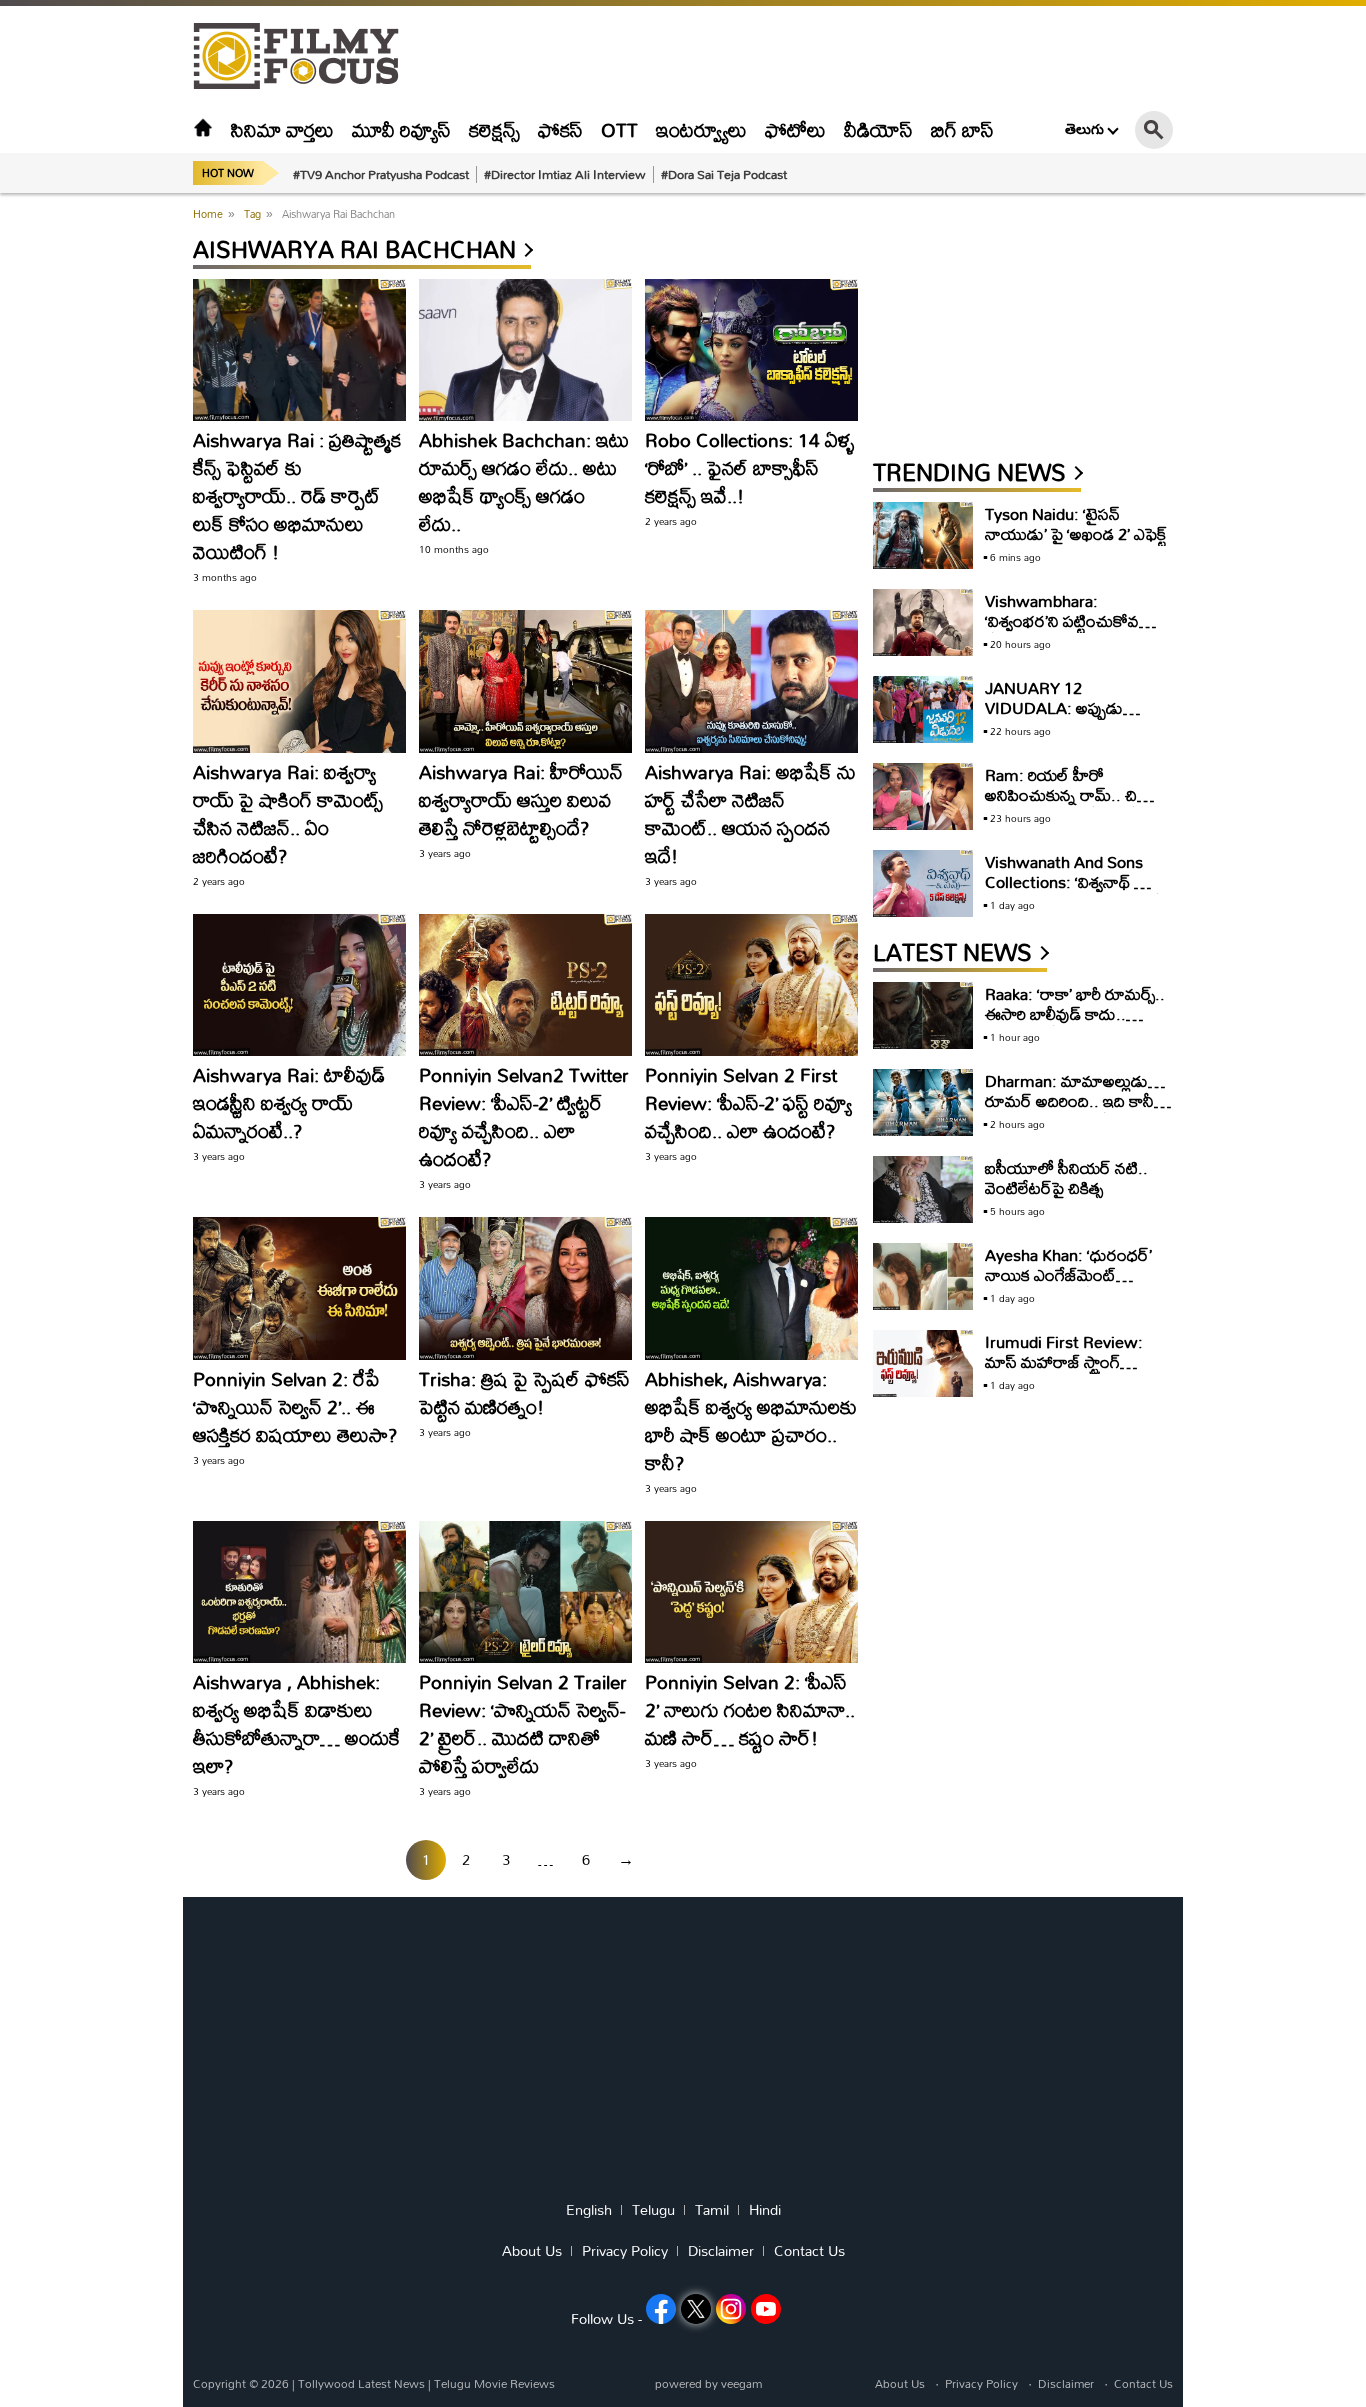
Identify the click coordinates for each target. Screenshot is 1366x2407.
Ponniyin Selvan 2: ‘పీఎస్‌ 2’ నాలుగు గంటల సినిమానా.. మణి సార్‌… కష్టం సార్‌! (750, 1709)
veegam (741, 2383)
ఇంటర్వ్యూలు (701, 129)
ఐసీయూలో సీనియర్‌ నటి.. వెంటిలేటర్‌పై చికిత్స (1066, 1177)
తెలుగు (1084, 129)
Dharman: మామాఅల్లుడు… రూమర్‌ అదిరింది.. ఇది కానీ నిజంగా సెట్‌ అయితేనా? (1075, 1100)
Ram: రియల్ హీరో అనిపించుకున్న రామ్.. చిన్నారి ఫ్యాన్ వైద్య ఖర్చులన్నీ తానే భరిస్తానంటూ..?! (1076, 804)
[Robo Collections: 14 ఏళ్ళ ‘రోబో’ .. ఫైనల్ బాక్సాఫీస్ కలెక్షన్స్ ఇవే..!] (751, 350)
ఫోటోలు (795, 129)
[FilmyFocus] (306, 56)
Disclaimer (721, 2251)
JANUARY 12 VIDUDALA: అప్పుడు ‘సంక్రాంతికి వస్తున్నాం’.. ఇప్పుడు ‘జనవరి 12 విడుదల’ (1071, 717)
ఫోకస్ (560, 129)
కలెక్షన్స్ (494, 129)
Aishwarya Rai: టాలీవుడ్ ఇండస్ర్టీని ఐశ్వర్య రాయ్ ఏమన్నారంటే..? (289, 1102)
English (589, 2210)
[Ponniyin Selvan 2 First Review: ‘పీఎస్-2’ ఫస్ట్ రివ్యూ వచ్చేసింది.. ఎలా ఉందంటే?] (751, 985)
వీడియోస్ (878, 129)
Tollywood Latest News (363, 2383)
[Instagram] (731, 2309)
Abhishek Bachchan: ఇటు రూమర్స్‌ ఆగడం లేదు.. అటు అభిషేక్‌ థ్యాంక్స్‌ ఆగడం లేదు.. (524, 481)
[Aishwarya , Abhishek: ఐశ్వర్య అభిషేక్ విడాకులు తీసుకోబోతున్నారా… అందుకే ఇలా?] (299, 1592)
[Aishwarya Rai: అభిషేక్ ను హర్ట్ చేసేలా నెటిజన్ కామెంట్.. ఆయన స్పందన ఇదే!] (751, 681)
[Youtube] (766, 2309)
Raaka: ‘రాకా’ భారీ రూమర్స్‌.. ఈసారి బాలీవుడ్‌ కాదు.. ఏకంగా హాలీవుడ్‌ (1075, 1013)
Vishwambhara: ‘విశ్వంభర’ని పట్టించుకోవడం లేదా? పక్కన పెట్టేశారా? (1072, 620)
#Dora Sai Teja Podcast (724, 174)
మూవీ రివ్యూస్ (401, 129)
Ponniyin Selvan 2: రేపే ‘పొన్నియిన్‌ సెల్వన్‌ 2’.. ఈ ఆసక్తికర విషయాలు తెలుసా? (295, 1406)
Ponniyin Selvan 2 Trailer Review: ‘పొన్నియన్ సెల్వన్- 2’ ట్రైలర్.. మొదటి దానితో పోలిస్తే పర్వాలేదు (523, 1723)
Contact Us (809, 2251)
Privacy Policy (625, 2251)
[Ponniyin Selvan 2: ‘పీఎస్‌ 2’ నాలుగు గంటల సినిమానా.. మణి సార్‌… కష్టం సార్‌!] (751, 1592)
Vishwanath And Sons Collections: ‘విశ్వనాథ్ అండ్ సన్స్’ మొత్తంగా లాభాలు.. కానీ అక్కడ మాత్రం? (1076, 891)
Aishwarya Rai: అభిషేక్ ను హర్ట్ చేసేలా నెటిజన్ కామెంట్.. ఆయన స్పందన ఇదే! (750, 813)
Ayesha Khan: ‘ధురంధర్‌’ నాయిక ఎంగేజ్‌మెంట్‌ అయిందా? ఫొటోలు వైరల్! (1068, 1274)
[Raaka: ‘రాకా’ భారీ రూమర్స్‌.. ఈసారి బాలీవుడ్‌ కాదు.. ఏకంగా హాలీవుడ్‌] (923, 1015)
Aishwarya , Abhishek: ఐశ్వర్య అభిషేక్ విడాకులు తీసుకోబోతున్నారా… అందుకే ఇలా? (296, 1723)
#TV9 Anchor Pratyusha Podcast (381, 174)
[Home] (203, 129)
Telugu (653, 2210)
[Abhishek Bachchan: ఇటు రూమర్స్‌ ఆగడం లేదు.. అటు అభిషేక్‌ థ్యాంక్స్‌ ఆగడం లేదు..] (525, 350)
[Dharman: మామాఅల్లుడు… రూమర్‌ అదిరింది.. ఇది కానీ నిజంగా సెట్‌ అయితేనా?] (923, 1102)
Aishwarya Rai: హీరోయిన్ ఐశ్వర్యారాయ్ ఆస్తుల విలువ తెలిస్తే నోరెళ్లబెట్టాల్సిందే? (521, 799)
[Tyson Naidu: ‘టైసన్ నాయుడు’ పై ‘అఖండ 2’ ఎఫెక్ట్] (923, 535)
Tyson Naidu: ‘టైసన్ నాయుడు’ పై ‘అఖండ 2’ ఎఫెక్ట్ (1076, 523)
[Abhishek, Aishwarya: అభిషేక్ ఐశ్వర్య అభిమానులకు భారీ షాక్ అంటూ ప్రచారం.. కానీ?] (751, 1288)
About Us (532, 2251)
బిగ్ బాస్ (962, 129)
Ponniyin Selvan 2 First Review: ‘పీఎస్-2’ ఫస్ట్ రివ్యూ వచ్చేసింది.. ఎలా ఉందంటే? (748, 1102)
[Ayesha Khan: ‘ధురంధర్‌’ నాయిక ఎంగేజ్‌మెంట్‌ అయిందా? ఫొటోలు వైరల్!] (923, 1276)
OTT (619, 129)
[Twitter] (696, 2309)
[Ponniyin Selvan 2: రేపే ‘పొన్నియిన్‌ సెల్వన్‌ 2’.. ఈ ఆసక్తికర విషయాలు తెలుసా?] (299, 1288)
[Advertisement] (83, 500)
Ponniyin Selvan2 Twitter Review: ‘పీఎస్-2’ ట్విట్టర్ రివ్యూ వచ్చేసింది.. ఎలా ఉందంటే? (524, 1116)
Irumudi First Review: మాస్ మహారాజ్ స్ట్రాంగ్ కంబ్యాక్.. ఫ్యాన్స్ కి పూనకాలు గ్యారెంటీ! (1072, 1371)
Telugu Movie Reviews (494, 2383)
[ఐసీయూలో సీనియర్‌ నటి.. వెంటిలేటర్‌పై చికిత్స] (923, 1189)
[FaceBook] (661, 2309)
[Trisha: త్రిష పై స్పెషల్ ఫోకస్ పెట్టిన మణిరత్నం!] (525, 1288)
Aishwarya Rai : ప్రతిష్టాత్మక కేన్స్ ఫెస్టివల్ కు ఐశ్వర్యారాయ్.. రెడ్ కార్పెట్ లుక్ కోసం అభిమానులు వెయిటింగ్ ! (297, 495)
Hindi (765, 2210)
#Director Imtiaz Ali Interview (565, 174)
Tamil (712, 2210)
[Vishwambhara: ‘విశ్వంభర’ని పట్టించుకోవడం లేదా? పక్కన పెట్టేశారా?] (923, 622)
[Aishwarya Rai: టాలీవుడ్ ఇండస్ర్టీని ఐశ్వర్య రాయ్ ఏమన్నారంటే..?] (299, 985)
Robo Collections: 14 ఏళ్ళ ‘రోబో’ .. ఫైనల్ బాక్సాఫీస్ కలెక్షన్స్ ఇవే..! (749, 467)
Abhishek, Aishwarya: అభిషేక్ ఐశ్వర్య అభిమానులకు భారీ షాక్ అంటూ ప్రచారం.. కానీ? (751, 1420)
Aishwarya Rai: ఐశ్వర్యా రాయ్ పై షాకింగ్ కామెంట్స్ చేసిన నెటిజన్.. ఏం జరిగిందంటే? (288, 813)
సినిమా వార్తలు (282, 129)
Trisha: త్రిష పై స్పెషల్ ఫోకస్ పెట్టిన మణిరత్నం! (524, 1392)
